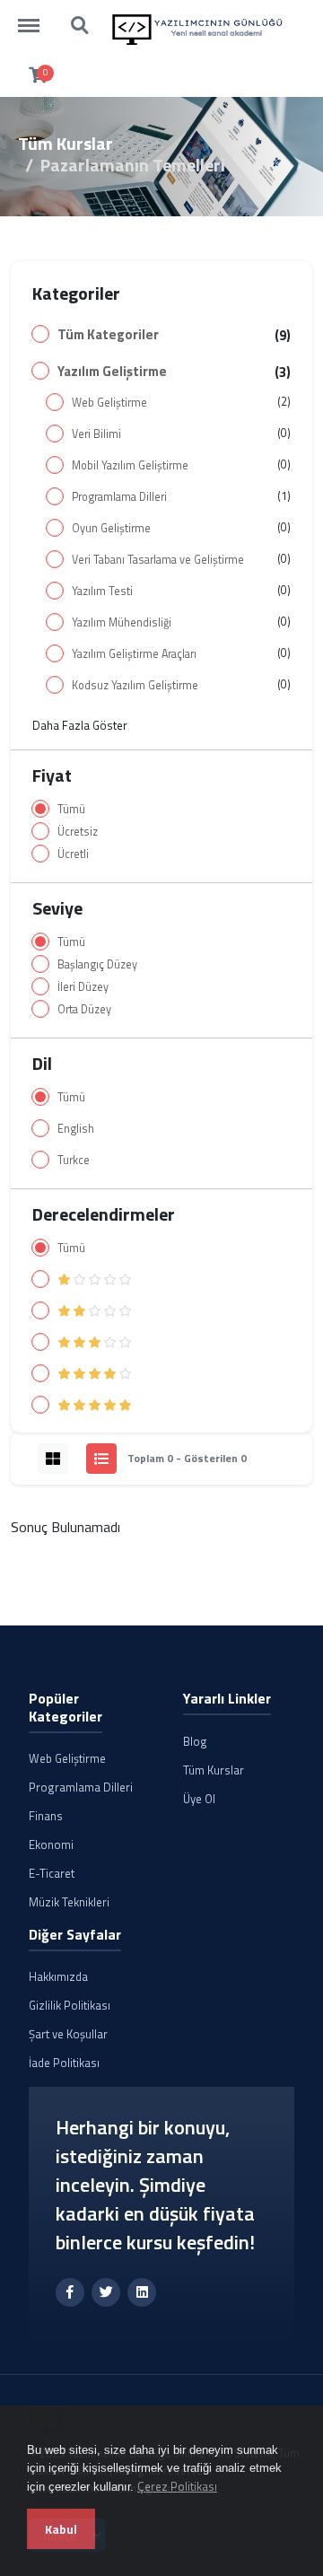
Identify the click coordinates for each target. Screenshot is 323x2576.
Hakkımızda (58, 1976)
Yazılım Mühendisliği (122, 622)
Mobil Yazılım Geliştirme (130, 465)
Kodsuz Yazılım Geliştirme (135, 685)
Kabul (61, 2529)
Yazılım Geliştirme (112, 372)
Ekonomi (51, 1844)
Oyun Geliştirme (111, 528)
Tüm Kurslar (65, 143)
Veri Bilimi (96, 434)
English (76, 1129)
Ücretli (73, 854)
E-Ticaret (52, 1873)
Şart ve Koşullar (68, 2034)
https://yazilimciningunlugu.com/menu (38, 17)
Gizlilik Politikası (70, 2005)
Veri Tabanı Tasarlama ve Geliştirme (158, 560)
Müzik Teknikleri (69, 1902)
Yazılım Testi (102, 591)
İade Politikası (64, 2063)
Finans (46, 1816)
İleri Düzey (83, 987)
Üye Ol (199, 1799)
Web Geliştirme (109, 403)
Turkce (74, 1160)
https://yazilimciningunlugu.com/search (81, 17)
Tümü (71, 809)
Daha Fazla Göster (80, 725)
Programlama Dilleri (119, 497)
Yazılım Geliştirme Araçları (134, 654)
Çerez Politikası (177, 2486)
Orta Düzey (84, 1009)
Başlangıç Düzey (97, 964)
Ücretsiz (78, 832)
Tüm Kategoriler (108, 335)
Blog (195, 1741)
